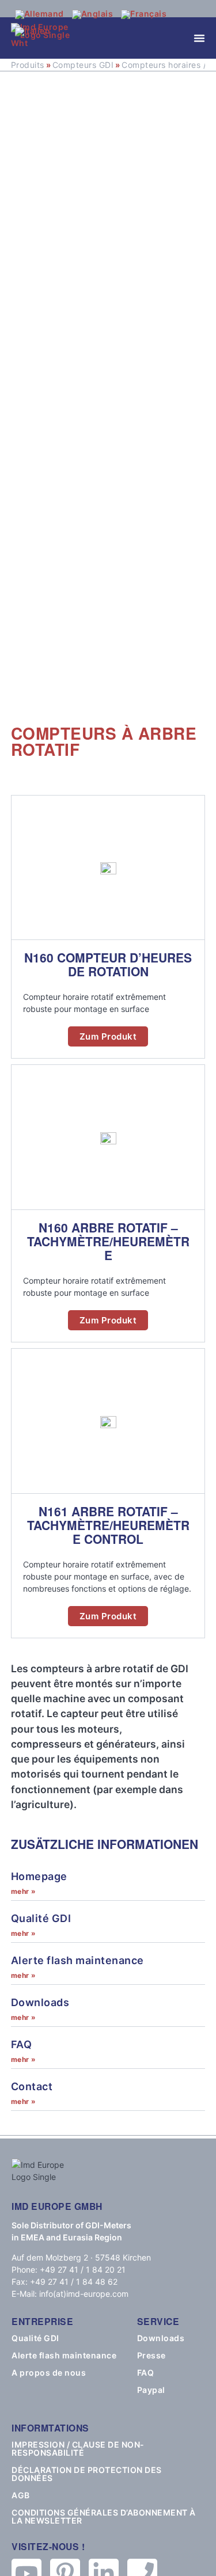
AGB (21, 2495)
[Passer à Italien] (33, 32)
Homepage (39, 1876)
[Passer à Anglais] (93, 14)
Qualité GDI (41, 1918)
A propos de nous (49, 2373)
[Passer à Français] (144, 14)
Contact (32, 2086)
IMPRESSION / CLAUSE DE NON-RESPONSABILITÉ (78, 2449)
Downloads (40, 2002)
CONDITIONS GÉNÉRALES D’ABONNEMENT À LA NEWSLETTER (104, 2517)
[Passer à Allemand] (39, 14)
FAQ (22, 2044)
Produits (28, 65)
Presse (151, 2356)
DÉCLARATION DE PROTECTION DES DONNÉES (87, 2474)
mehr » (24, 1891)
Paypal (151, 2390)
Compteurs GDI (83, 65)
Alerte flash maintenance (77, 1960)
